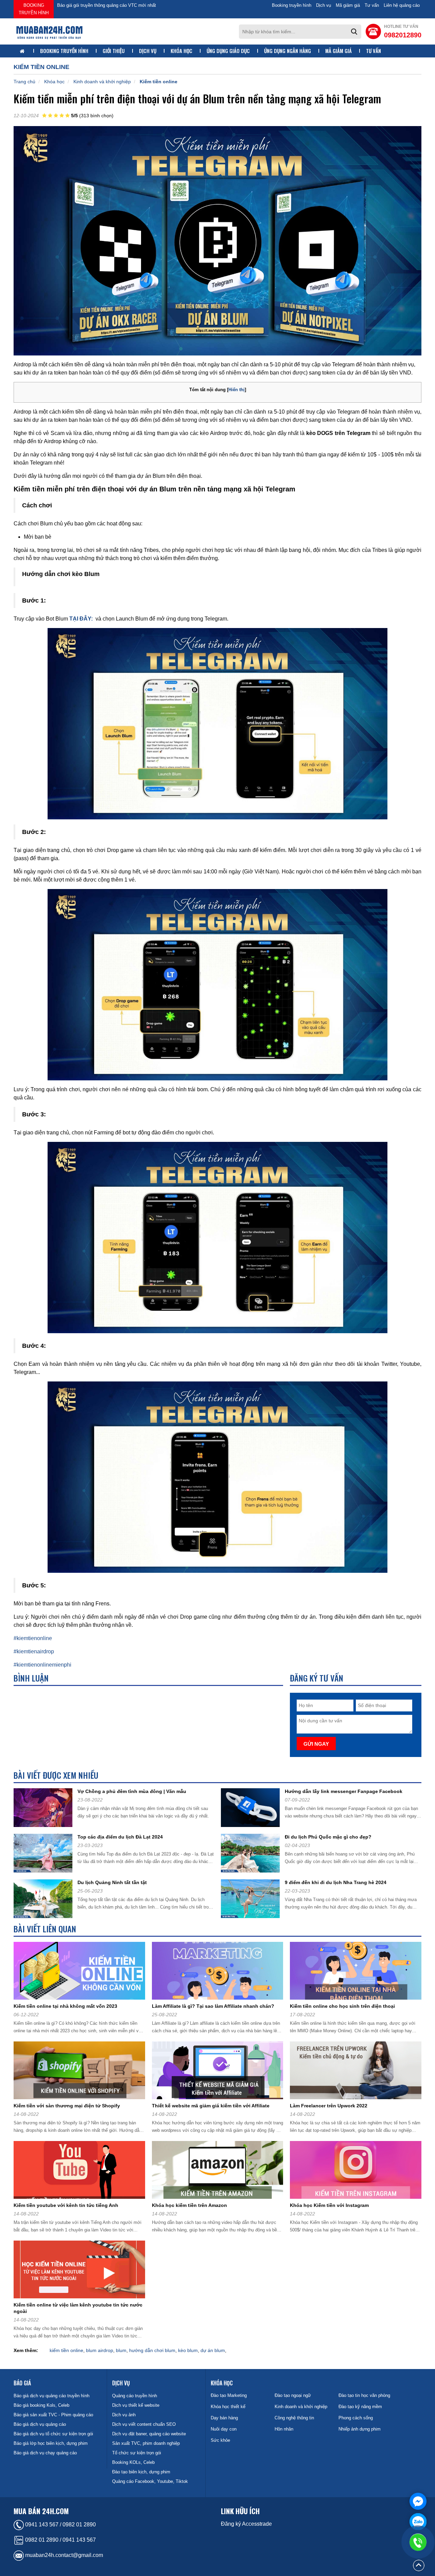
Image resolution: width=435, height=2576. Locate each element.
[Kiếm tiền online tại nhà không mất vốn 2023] (82, 1972)
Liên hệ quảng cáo (402, 5)
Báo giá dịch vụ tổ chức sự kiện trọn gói (53, 2434)
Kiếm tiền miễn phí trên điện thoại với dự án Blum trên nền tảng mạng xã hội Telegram (197, 98)
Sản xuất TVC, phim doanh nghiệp (146, 2443)
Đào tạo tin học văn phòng (364, 2395)
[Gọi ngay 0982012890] (418, 2542)
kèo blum (188, 2350)
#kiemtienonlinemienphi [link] (42, 1665)
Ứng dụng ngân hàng (288, 51)
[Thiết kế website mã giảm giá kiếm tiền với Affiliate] (220, 2072)
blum (121, 2350)
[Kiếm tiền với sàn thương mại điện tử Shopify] (82, 2072)
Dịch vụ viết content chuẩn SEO (144, 2424)
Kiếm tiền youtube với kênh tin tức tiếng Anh (66, 2205)
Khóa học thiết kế (228, 2407)
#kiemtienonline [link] (33, 1638)
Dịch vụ (324, 5)
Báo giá (22, 2383)
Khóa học (181, 51)
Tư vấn (372, 5)
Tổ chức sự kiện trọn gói (137, 2453)
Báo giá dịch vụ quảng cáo (40, 2424)
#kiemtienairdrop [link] (34, 1651)
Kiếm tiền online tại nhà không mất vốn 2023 (65, 2006)
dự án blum (213, 2350)
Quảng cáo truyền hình (135, 2396)
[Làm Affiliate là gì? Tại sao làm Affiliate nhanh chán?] (220, 1972)
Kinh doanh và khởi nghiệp (102, 82)
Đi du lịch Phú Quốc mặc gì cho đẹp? (328, 1837)
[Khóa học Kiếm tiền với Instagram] (358, 2171)
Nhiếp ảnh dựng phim (360, 2429)
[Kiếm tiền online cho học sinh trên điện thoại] (358, 1972)
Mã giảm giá (348, 5)
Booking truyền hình (34, 9)
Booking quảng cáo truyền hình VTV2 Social (101, 5)
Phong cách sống (356, 2418)
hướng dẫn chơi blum (152, 2350)
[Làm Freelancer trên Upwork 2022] (358, 2072)
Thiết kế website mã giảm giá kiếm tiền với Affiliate (211, 2106)
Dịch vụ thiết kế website (136, 2405)
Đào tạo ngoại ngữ (293, 2395)
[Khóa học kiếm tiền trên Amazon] (220, 2171)
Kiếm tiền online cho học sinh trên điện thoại (342, 2006)
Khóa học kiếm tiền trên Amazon (189, 2205)
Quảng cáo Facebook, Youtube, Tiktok (150, 2481)
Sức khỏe (220, 2440)
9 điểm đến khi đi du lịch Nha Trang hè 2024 (336, 1882)
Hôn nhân (284, 2429)
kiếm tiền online (66, 2350)
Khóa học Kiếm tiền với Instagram (329, 2205)
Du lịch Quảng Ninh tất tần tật (112, 1882)
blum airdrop (100, 2350)
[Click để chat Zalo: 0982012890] (418, 2522)
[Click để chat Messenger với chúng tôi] (418, 2501)
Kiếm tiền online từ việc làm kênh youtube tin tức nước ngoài (78, 2308)
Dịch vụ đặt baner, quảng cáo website (149, 2434)
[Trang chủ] (23, 51)
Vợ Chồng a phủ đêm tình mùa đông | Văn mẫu (132, 1791)
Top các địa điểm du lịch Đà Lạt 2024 (120, 1837)
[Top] (419, 2565)
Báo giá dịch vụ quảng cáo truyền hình (51, 2396)
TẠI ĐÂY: (81, 619)
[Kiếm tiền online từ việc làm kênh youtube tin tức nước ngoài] (82, 2271)
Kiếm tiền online (159, 82)
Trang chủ (24, 82)
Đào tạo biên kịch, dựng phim (141, 2472)
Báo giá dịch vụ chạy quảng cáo (45, 2453)
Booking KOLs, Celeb (133, 2462)
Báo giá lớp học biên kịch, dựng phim (51, 2443)
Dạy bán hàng (224, 2418)
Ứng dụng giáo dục (228, 51)
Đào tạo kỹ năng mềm (360, 2407)
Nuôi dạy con (224, 2429)
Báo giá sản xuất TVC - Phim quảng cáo (53, 2415)
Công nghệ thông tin (294, 2418)
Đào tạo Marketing (229, 2395)
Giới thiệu (114, 51)
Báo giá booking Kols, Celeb (41, 2405)
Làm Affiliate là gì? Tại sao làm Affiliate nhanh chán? (213, 2006)
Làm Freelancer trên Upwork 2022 (329, 2106)
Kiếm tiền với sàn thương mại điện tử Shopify (67, 2106)
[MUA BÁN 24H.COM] (49, 32)
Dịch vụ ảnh (124, 2415)
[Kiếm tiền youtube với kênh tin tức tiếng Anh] (82, 2171)
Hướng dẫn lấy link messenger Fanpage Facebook (344, 1791)
